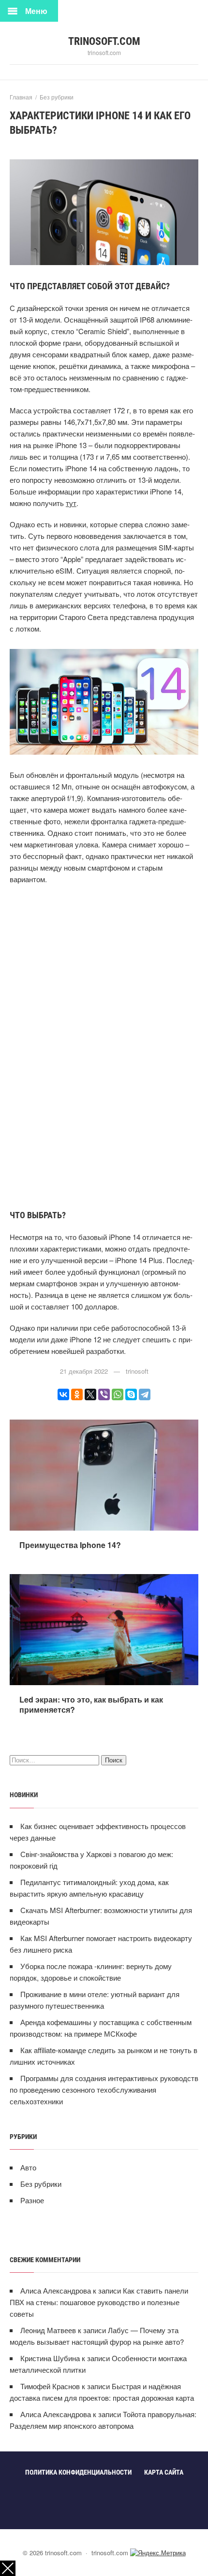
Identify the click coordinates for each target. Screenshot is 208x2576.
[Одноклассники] (77, 1394)
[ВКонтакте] (63, 1394)
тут (71, 503)
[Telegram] (145, 1394)
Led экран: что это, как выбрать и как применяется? (91, 1704)
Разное (32, 2200)
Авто (28, 2167)
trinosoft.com (104, 41)
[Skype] (131, 1394)
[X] (90, 1394)
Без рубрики (41, 2184)
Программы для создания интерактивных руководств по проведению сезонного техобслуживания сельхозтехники (104, 2090)
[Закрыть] (8, 2568)
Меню (36, 11)
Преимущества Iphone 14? (70, 1545)
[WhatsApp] (118, 1394)
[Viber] (104, 1394)
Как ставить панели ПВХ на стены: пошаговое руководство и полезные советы (99, 2302)
